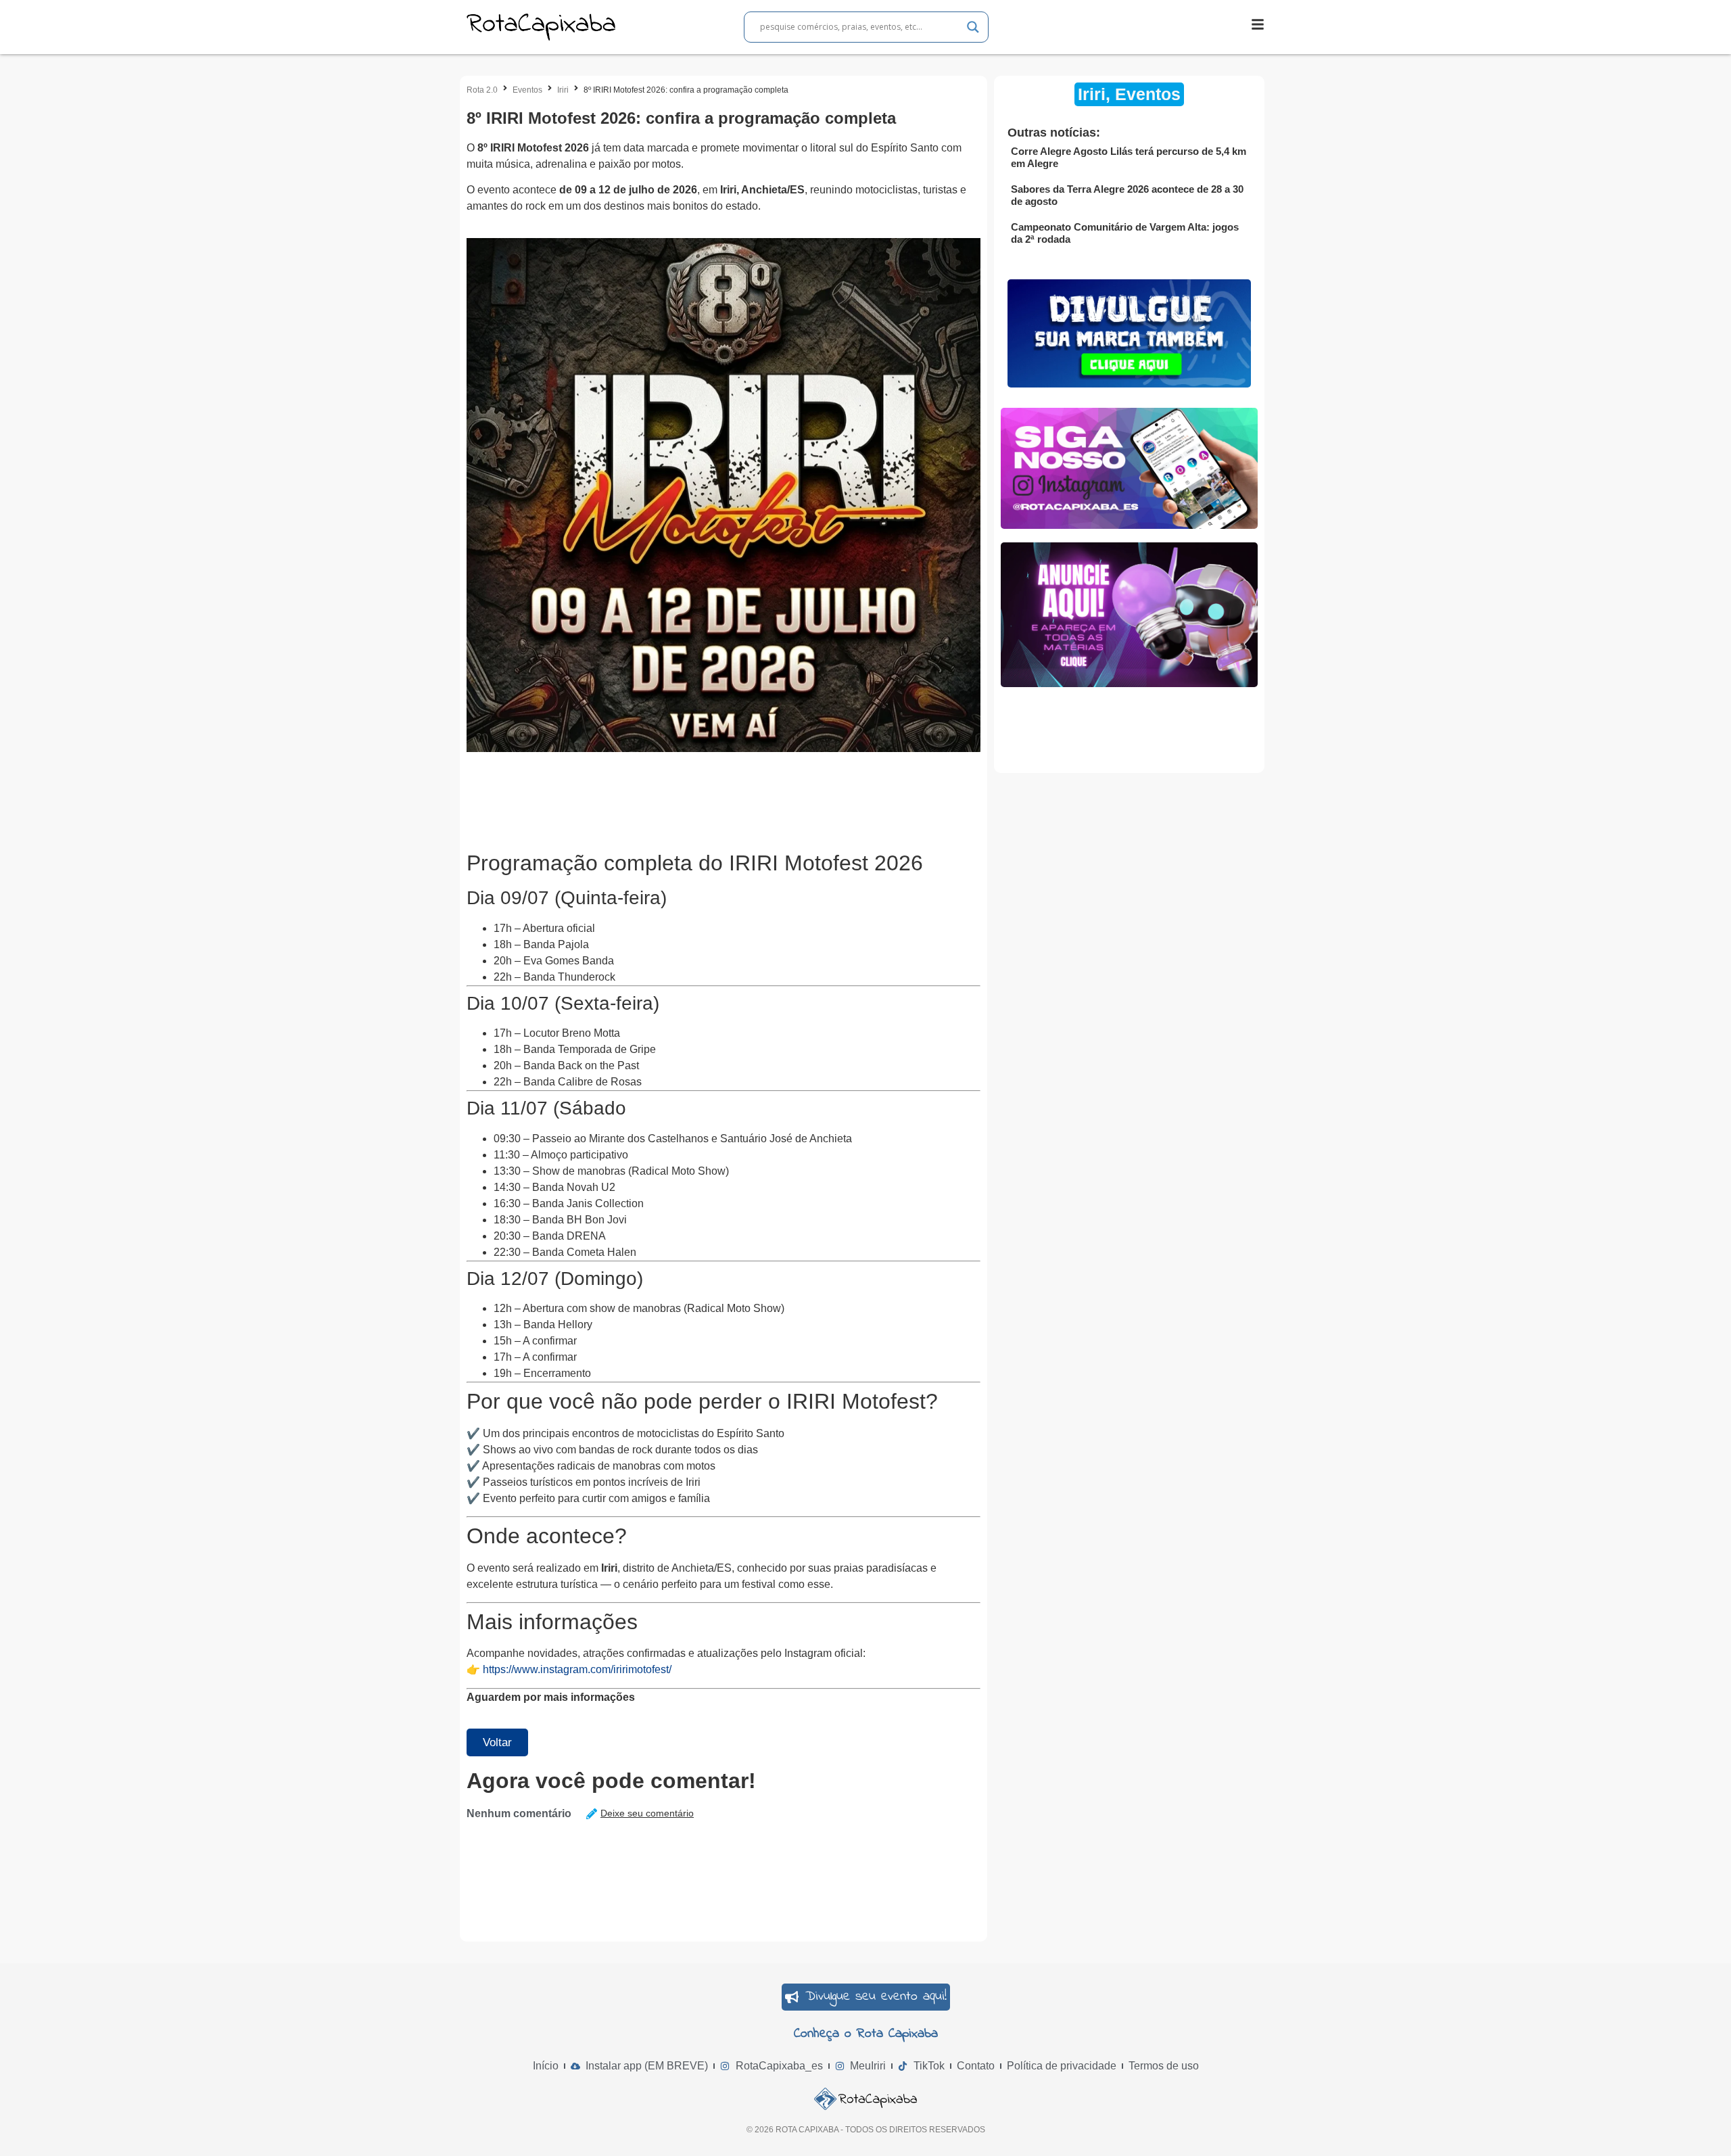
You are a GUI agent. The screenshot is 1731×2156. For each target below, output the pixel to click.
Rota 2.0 (482, 90)
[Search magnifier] (973, 27)
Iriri (563, 90)
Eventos (527, 90)
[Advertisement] (713, 796)
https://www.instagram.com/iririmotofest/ (577, 1669)
